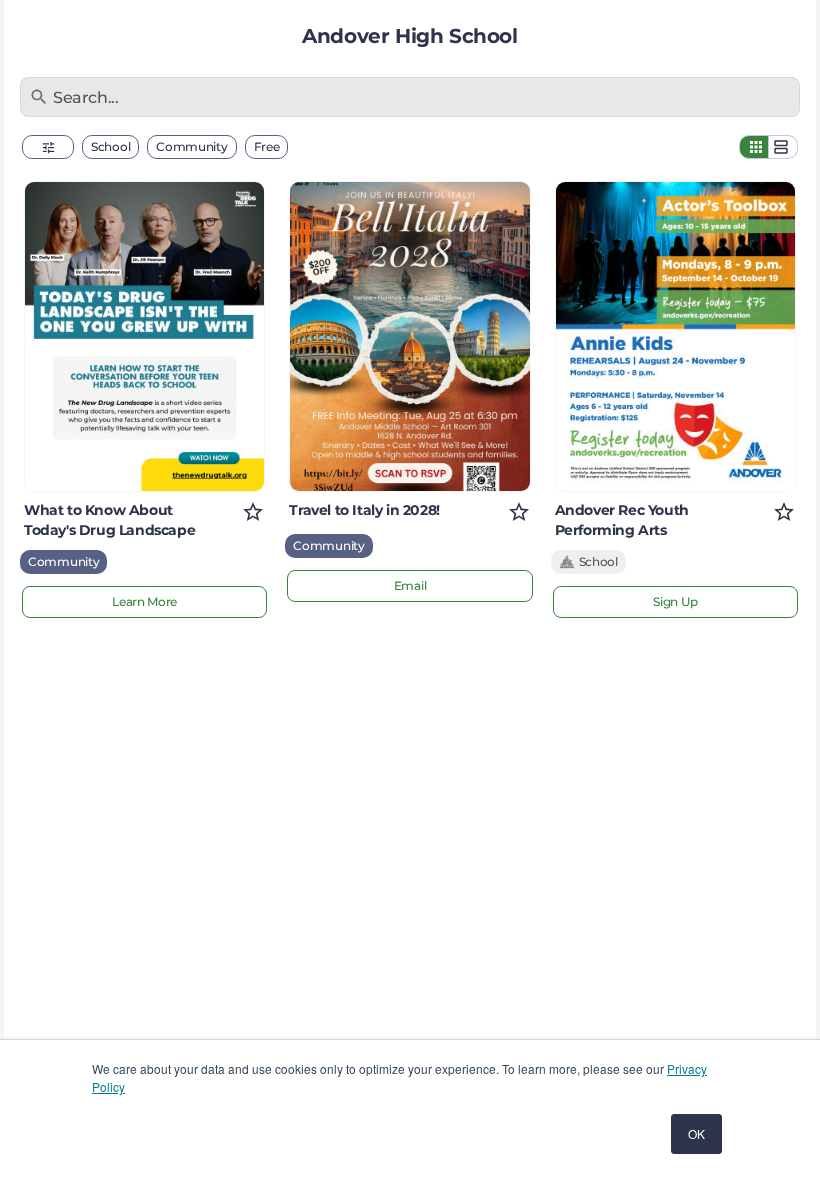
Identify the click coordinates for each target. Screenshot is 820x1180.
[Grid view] (754, 147)
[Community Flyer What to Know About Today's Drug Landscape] (144, 336)
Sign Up (675, 601)
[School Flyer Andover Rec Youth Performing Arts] (675, 336)
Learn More (144, 601)
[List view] (783, 147)
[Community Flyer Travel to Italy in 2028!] (409, 336)
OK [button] (696, 1133)
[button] (48, 147)
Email (410, 585)
